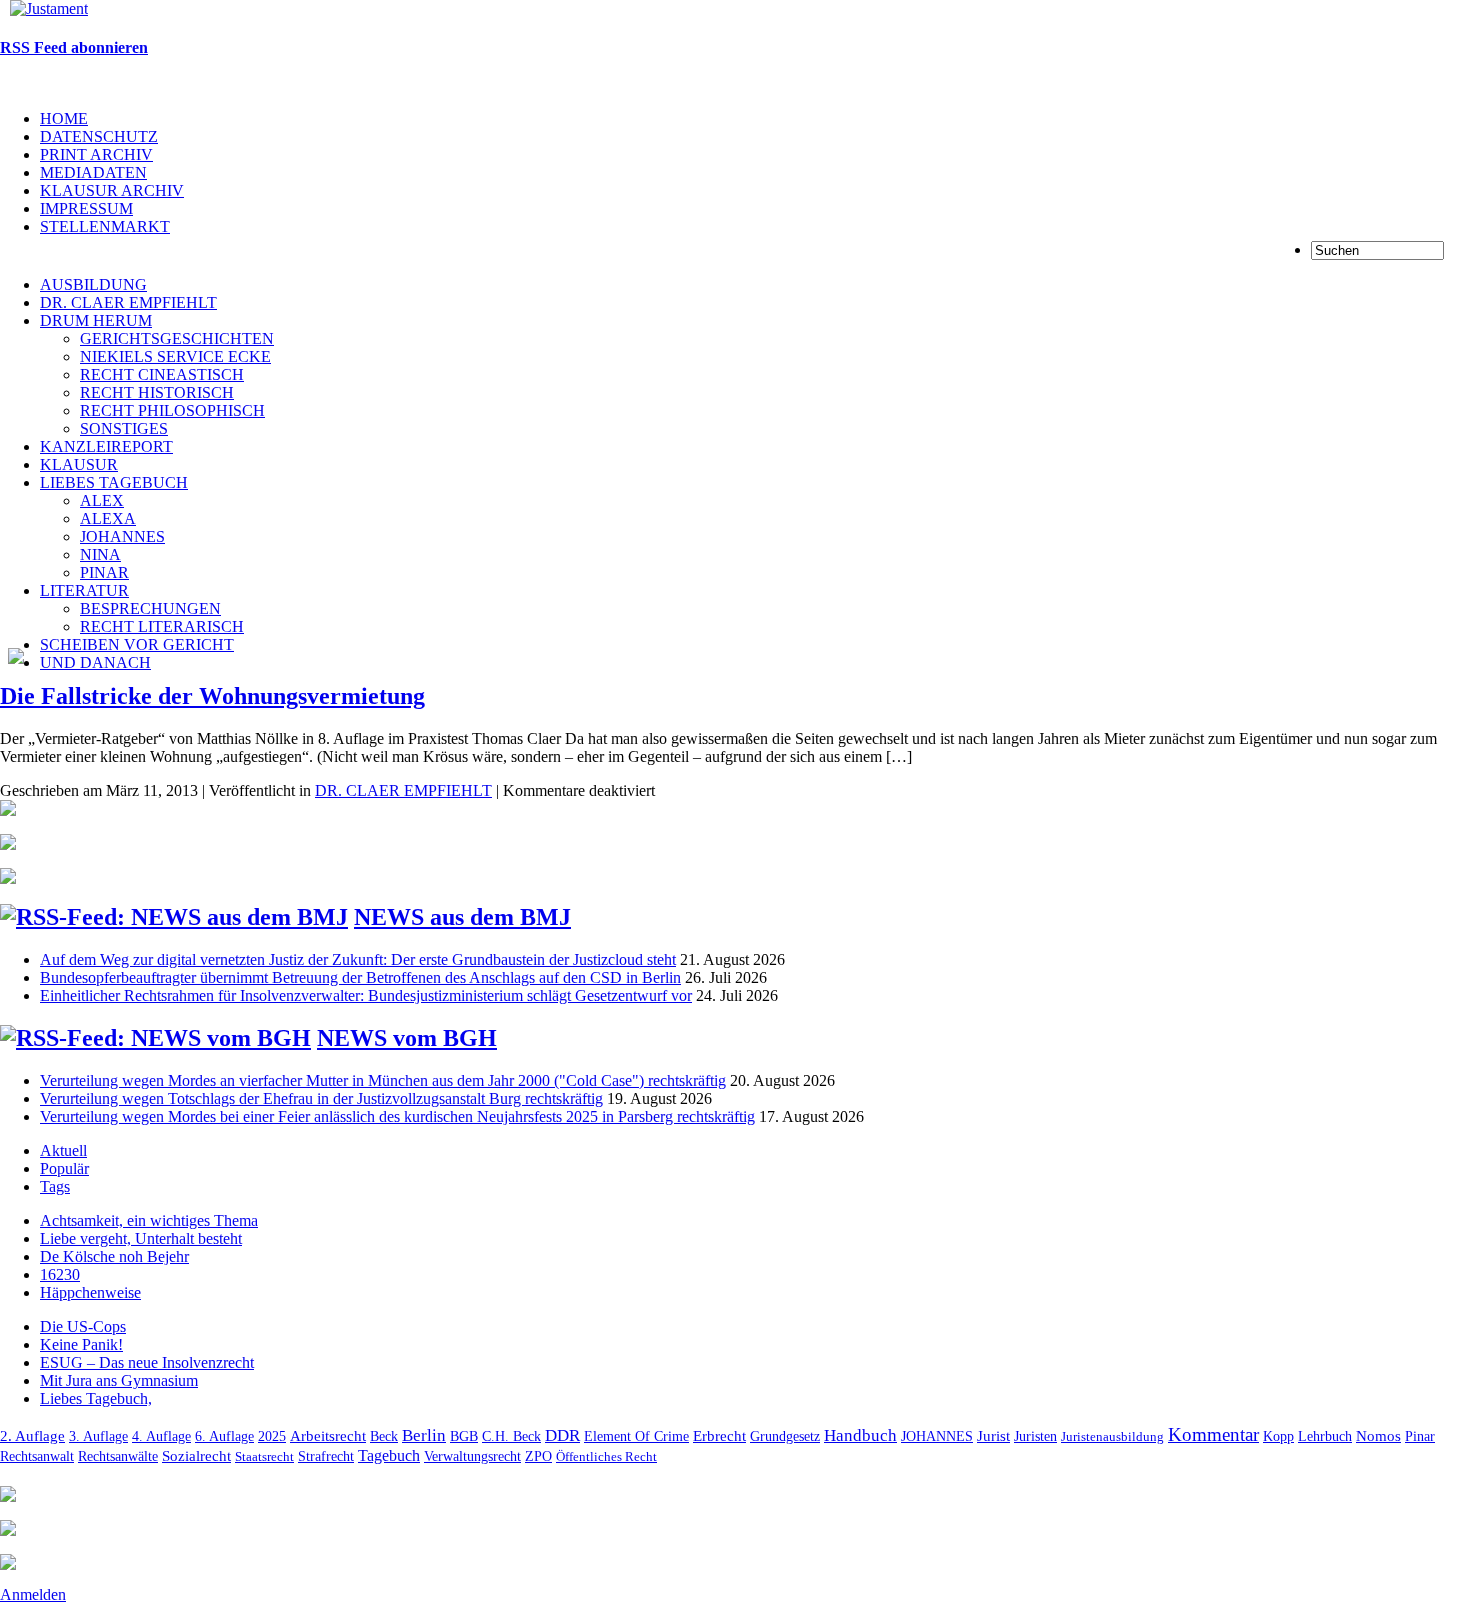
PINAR (104, 572)
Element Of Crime (636, 1436)
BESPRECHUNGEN (150, 608)
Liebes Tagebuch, (96, 1398)
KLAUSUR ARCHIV (112, 190)
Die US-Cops (83, 1326)
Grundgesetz (785, 1436)
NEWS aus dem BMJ (462, 917)
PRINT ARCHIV (96, 154)
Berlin (424, 1435)
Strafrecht (326, 1456)
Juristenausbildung (1112, 1436)
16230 (60, 1274)
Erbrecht (719, 1436)
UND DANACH (95, 662)
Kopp (1278, 1436)
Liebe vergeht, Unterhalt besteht (141, 1238)
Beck (384, 1436)
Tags (55, 1186)
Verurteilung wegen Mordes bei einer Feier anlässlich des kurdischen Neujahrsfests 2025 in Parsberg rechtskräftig (397, 1116)
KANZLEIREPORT (106, 446)
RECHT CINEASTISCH (162, 374)
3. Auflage (98, 1436)
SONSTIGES (124, 428)
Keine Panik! (81, 1344)
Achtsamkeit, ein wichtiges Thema (149, 1220)
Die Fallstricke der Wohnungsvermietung (212, 696)
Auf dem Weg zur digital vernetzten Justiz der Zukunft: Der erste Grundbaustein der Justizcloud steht (358, 959)
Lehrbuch (1325, 1436)
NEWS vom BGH (407, 1038)
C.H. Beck (511, 1436)
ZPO (538, 1456)
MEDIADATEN (93, 172)
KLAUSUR (79, 464)
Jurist (993, 1435)
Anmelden (33, 1594)
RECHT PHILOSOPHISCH (172, 410)
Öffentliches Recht (606, 1456)
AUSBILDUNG (93, 284)
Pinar (1420, 1436)
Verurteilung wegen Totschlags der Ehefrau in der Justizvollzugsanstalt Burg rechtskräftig (321, 1098)
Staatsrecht (264, 1456)
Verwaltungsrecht (472, 1456)
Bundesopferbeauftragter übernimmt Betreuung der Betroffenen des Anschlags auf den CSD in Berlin (360, 977)
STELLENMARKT (105, 226)
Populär (64, 1168)
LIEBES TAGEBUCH (114, 482)
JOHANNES (122, 536)
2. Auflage (32, 1436)
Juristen (1035, 1436)
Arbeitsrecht (328, 1436)
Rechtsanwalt (37, 1456)
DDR (562, 1435)
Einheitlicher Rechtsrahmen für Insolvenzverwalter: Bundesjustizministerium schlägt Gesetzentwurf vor (366, 995)
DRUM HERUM (96, 320)
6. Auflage (224, 1436)
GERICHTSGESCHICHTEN (177, 338)
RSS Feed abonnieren (74, 47)
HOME (64, 118)
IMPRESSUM (86, 208)
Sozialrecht (196, 1456)
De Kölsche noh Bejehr (114, 1256)
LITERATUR (84, 590)
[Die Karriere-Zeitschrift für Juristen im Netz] (44, 8)
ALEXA (108, 518)
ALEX (102, 500)
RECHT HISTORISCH (157, 392)
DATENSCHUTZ (99, 136)
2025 (272, 1436)
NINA (100, 554)
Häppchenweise (90, 1292)
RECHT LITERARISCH (162, 626)
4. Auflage (161, 1436)
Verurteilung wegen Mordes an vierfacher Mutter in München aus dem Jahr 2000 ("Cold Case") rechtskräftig (383, 1080)
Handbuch (860, 1435)
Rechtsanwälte (118, 1456)
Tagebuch (389, 1455)
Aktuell (63, 1150)
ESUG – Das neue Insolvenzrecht (147, 1362)
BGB (464, 1436)
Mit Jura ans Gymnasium (119, 1380)
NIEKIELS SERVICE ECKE (175, 356)
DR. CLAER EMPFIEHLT (128, 302)
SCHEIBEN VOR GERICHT (137, 644)
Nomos (1378, 1435)
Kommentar (1213, 1434)
